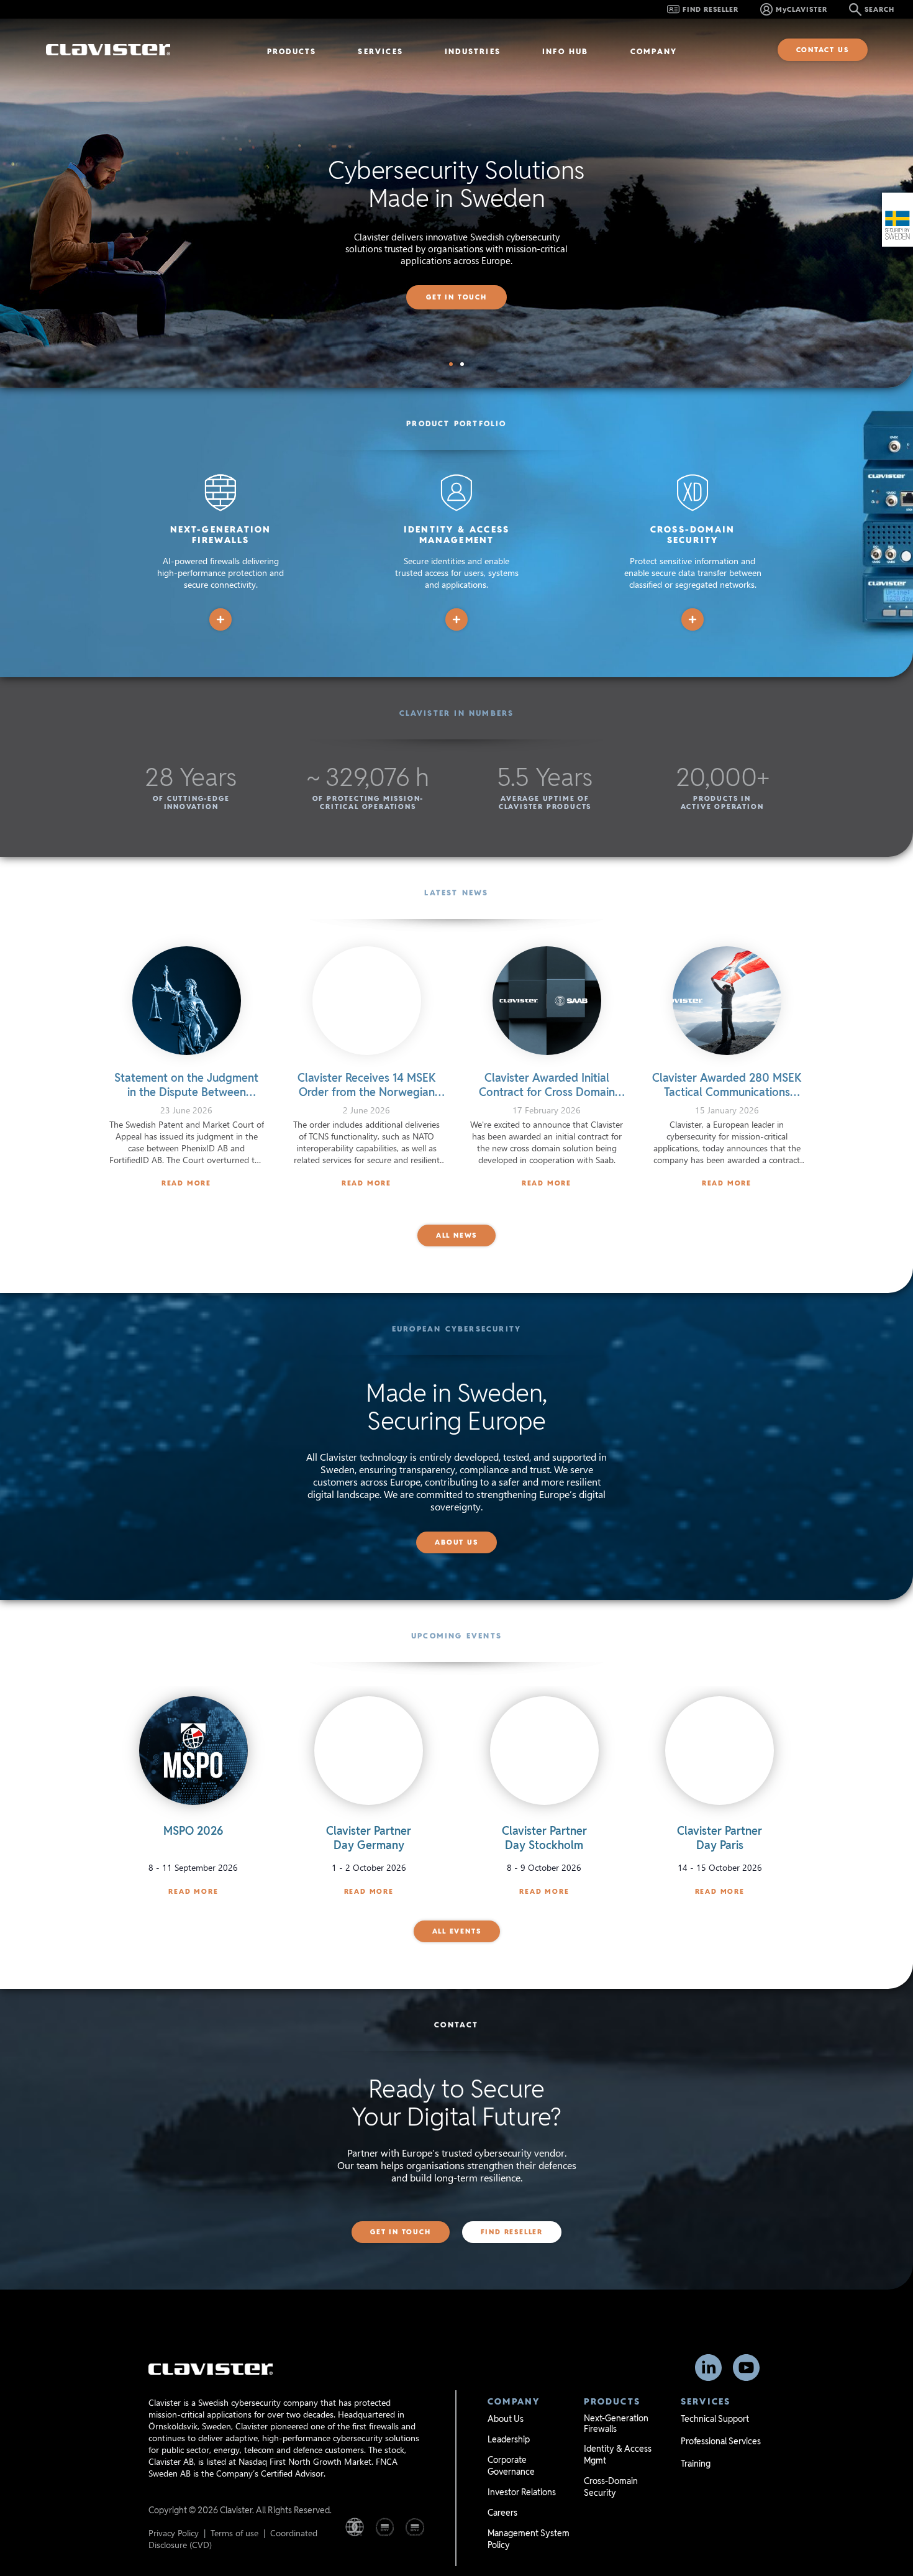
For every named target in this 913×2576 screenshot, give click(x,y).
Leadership (509, 2439)
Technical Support (715, 2419)
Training (696, 2464)
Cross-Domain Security (611, 2487)
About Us (506, 2419)
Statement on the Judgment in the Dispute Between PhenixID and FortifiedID (186, 1092)
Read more (193, 1891)
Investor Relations (522, 2492)
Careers (502, 2513)
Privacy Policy (174, 2533)
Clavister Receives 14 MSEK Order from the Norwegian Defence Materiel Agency (367, 1092)
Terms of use (234, 2533)
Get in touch (457, 297)
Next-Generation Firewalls (616, 2423)
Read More (186, 1183)
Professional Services (721, 2441)
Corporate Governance (511, 2466)
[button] (451, 364)
